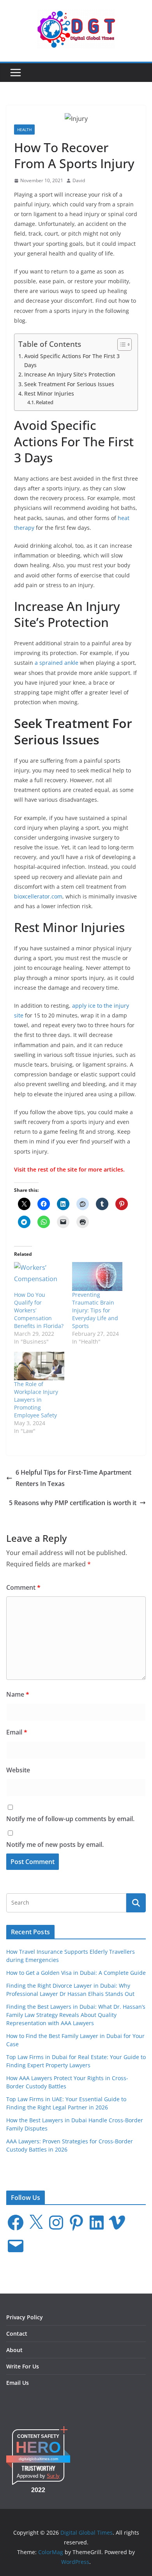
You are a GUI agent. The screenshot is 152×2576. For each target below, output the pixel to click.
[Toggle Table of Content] (121, 344)
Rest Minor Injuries (49, 393)
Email (17, 1732)
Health (24, 130)
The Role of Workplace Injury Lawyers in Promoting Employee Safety (36, 1400)
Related (45, 402)
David (79, 180)
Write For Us (23, 2366)
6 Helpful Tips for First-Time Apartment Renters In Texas (73, 1478)
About (14, 2350)
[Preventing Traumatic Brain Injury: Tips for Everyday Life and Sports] (97, 1276)
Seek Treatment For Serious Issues (69, 384)
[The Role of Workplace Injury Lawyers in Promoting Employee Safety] (39, 1366)
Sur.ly (53, 2476)
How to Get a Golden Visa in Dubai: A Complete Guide (76, 1973)
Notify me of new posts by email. (55, 1845)
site (72, 1169)
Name (18, 1694)
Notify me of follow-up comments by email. (70, 1819)
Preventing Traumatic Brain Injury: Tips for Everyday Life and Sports (95, 1310)
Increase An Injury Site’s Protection (70, 374)
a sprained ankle (57, 663)
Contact (17, 2334)
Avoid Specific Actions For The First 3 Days (72, 360)
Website (18, 1770)
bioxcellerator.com (38, 896)
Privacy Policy (25, 2317)
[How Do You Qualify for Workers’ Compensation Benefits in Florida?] (39, 1276)
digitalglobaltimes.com (38, 2459)
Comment (23, 1587)
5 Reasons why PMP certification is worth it (73, 1503)
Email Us (18, 2383)
